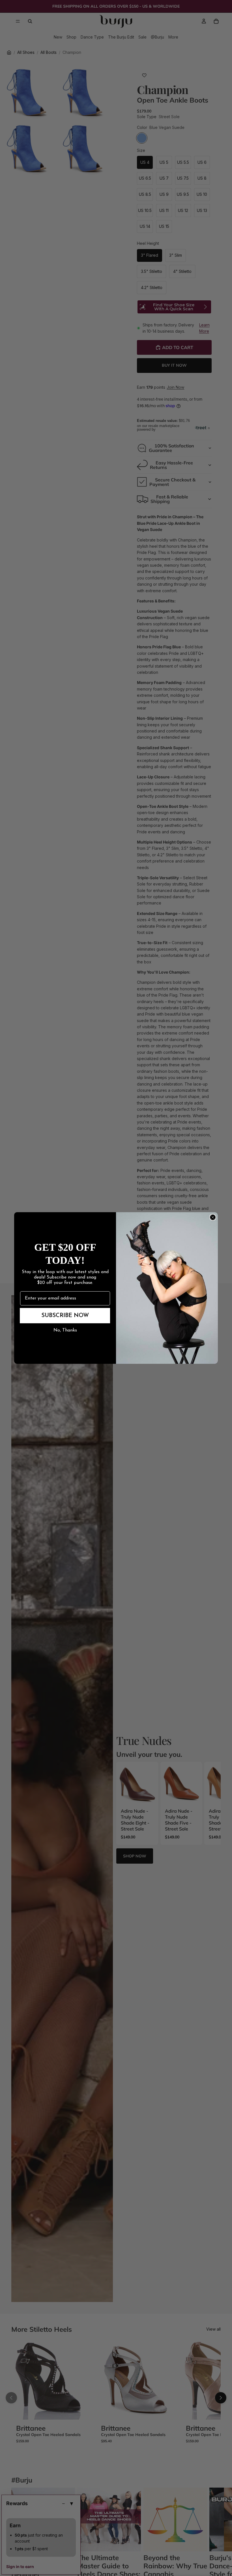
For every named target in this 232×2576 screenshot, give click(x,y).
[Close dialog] (213, 1217)
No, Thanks (65, 1330)
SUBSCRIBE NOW (65, 1316)
